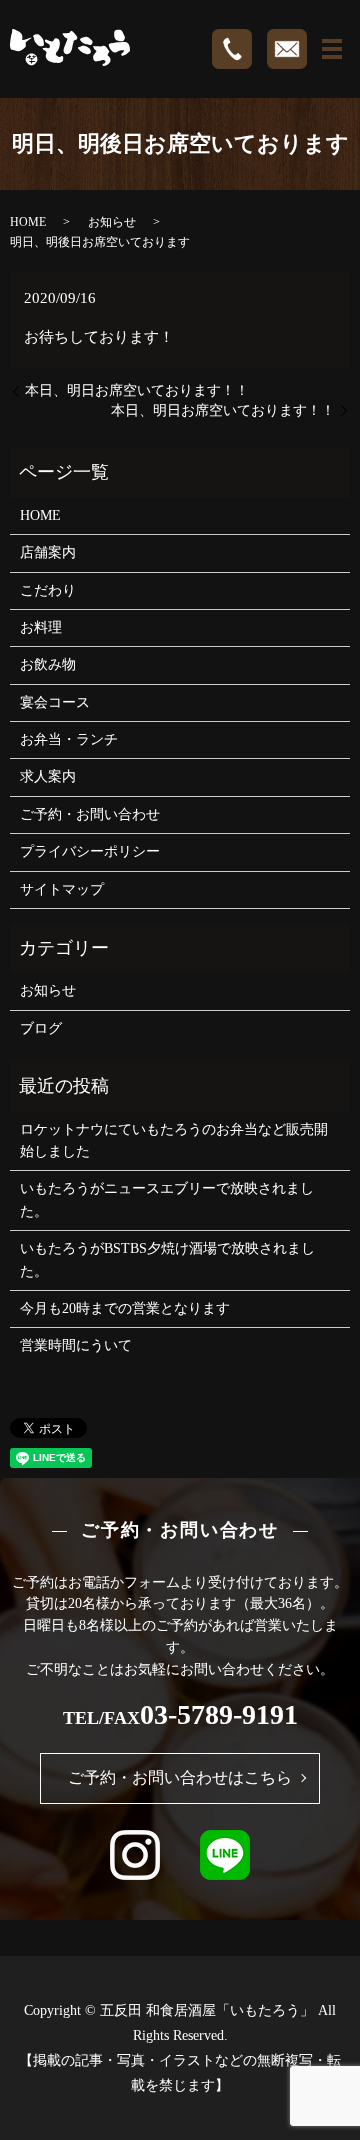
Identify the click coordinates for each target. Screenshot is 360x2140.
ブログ (41, 1028)
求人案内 (48, 776)
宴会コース (55, 702)
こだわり (48, 590)
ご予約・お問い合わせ (90, 814)
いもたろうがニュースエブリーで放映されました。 (167, 1199)
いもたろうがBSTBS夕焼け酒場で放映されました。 (167, 1259)
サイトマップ (62, 889)
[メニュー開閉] (332, 49)
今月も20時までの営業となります (125, 1308)
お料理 (41, 627)
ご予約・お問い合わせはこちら (180, 1777)
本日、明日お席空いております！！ (137, 390)
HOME (28, 222)
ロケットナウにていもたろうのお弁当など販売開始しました (174, 1140)
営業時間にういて (76, 1345)
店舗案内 (48, 552)
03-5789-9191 (219, 1714)
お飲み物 (48, 664)
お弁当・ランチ (69, 739)
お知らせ (112, 222)
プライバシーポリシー (90, 851)
